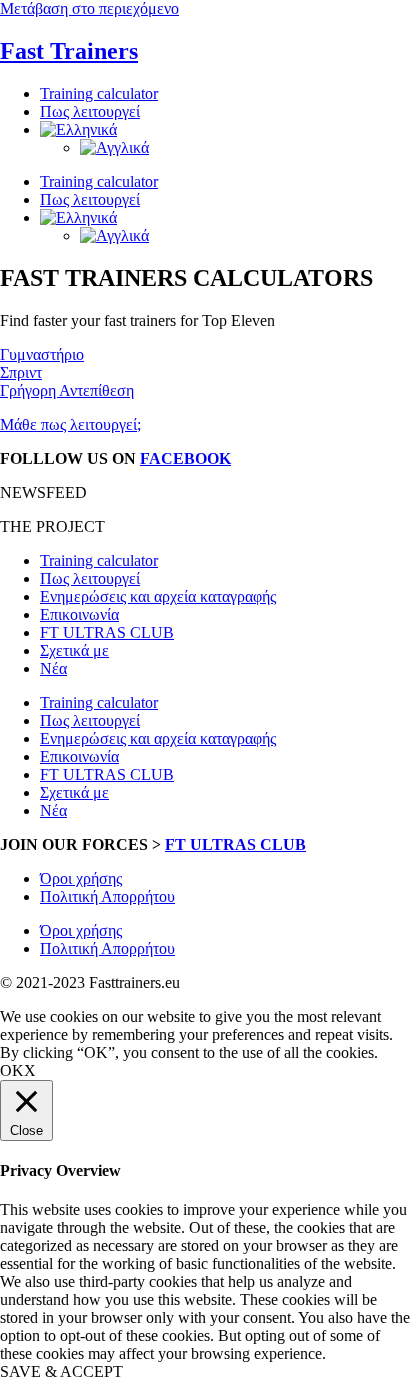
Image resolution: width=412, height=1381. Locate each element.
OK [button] (12, 1070)
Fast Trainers (69, 51)
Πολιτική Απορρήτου (107, 896)
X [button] (30, 1070)
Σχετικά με (74, 650)
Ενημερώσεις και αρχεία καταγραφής (158, 596)
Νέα (53, 668)
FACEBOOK (185, 458)
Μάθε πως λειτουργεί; (70, 424)
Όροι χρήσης (81, 878)
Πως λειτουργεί (90, 111)
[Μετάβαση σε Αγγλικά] (114, 147)
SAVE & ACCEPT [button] (61, 1371)
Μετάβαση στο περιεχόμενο (89, 8)
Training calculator (99, 93)
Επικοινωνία (79, 614)
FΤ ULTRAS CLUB (235, 844)
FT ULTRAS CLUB (107, 632)
